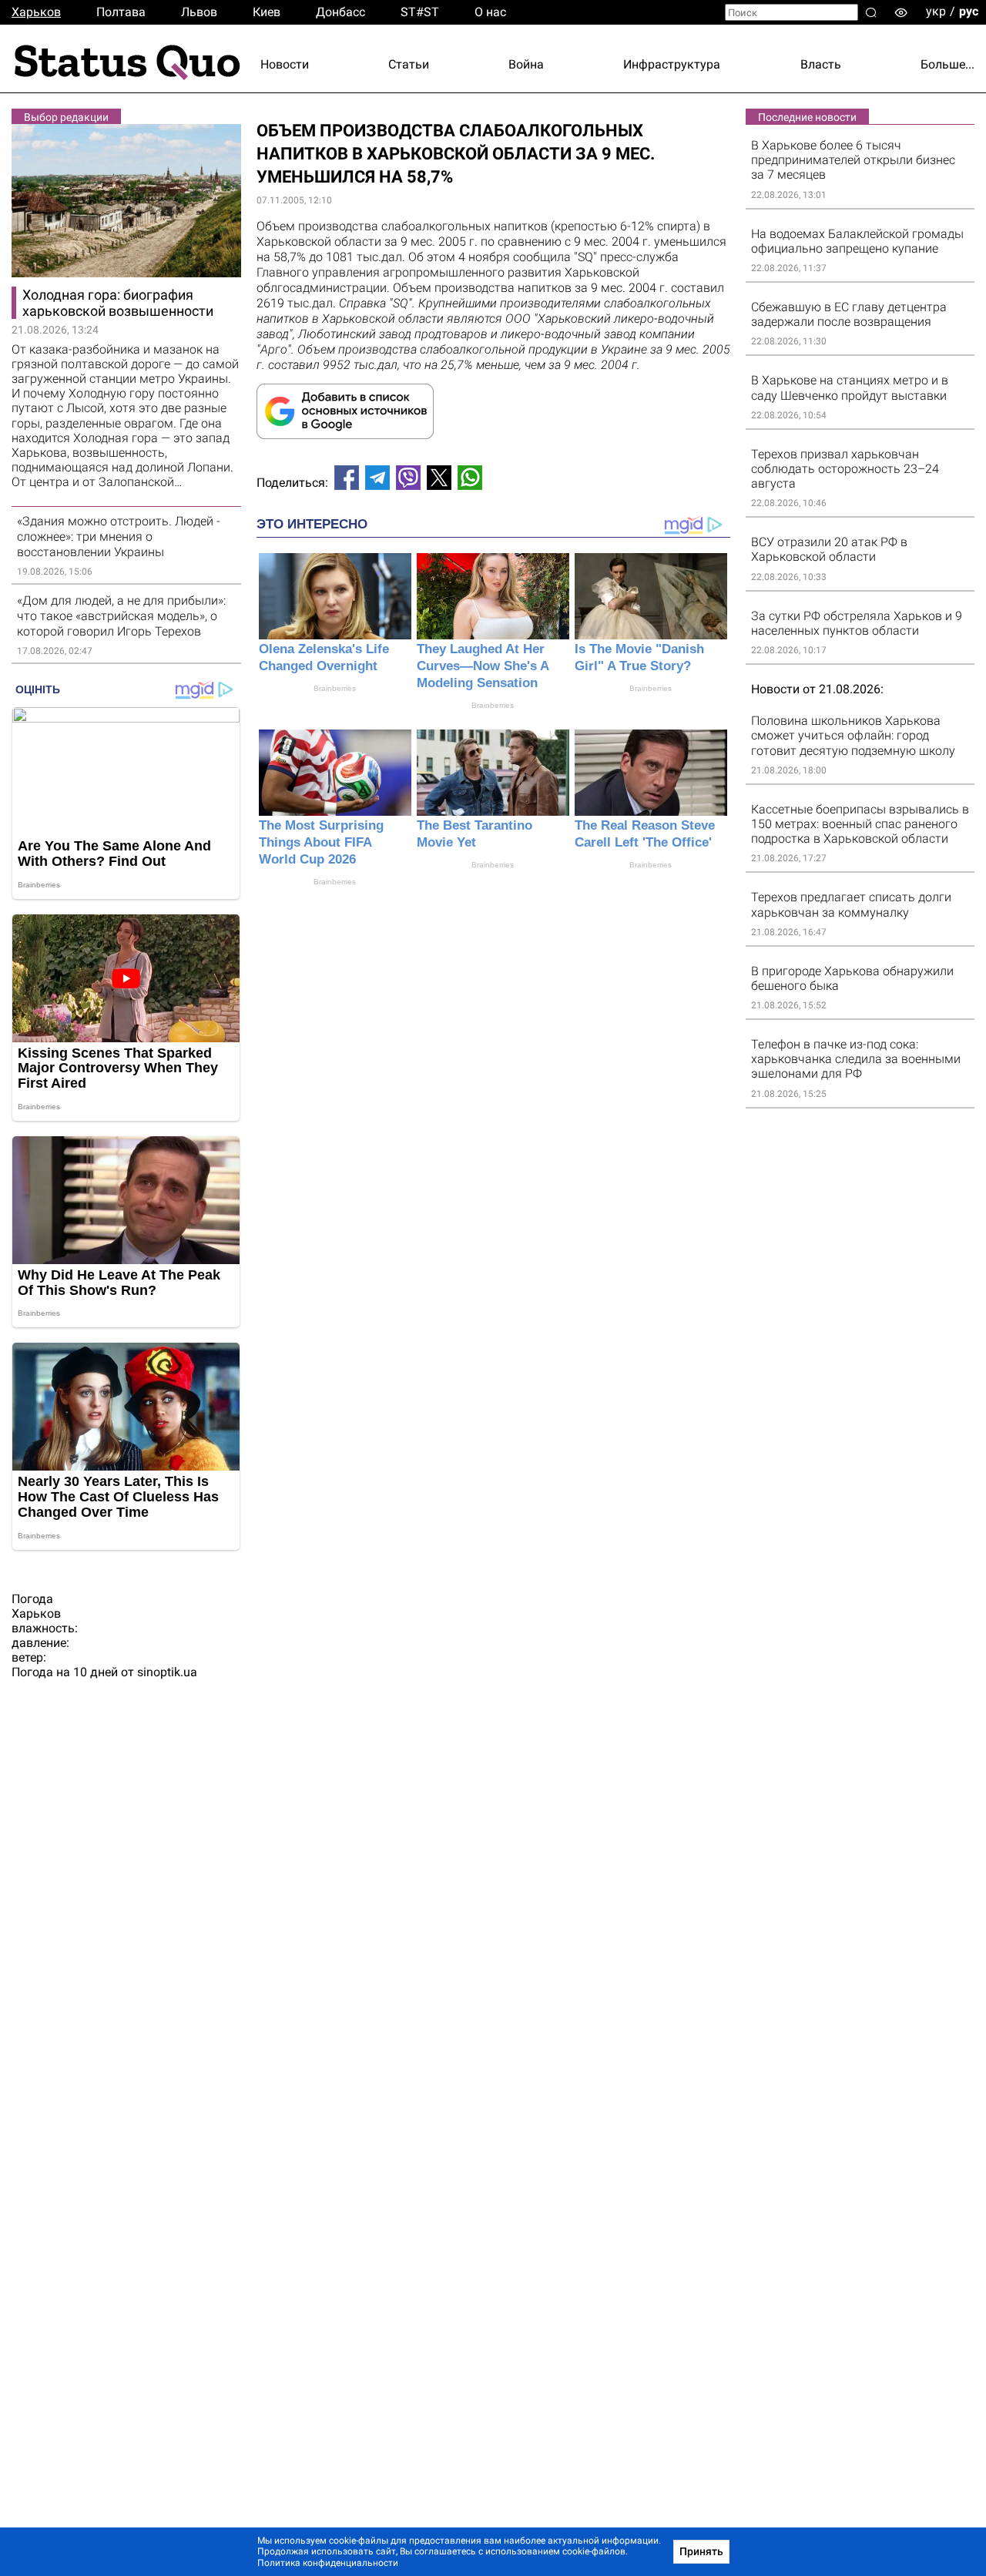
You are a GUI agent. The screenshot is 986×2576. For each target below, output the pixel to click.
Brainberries (335, 688)
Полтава (121, 12)
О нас (490, 12)
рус (969, 11)
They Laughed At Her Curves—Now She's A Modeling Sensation (483, 666)
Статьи (409, 64)
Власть (821, 64)
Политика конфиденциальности (328, 2563)
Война (526, 64)
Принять (701, 2551)
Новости (285, 64)
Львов (199, 12)
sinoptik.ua (167, 1672)
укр (936, 11)
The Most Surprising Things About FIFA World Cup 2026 (321, 842)
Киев (267, 12)
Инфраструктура (672, 64)
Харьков (36, 12)
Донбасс (340, 12)
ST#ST (420, 12)
